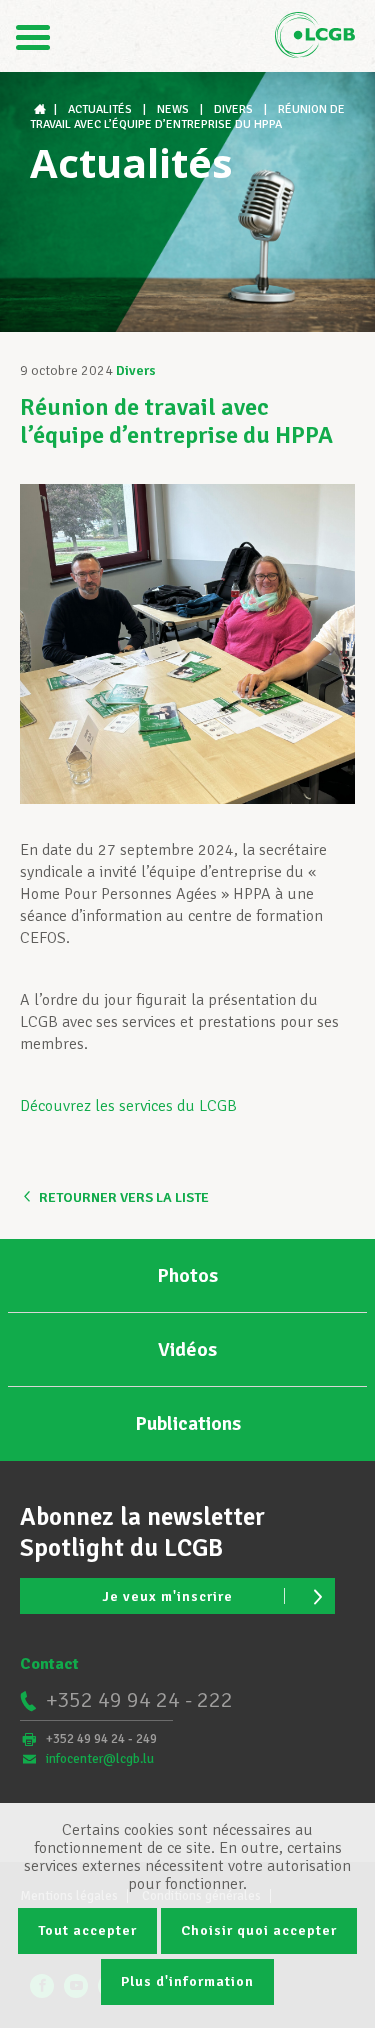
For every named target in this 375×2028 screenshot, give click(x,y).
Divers (136, 370)
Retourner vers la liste (124, 1197)
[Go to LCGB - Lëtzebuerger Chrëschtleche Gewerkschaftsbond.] (42, 109)
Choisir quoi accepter (259, 1930)
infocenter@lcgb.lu (100, 1759)
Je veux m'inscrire (167, 1596)
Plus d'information (187, 1981)
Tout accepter (87, 1930)
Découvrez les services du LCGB (128, 1106)
